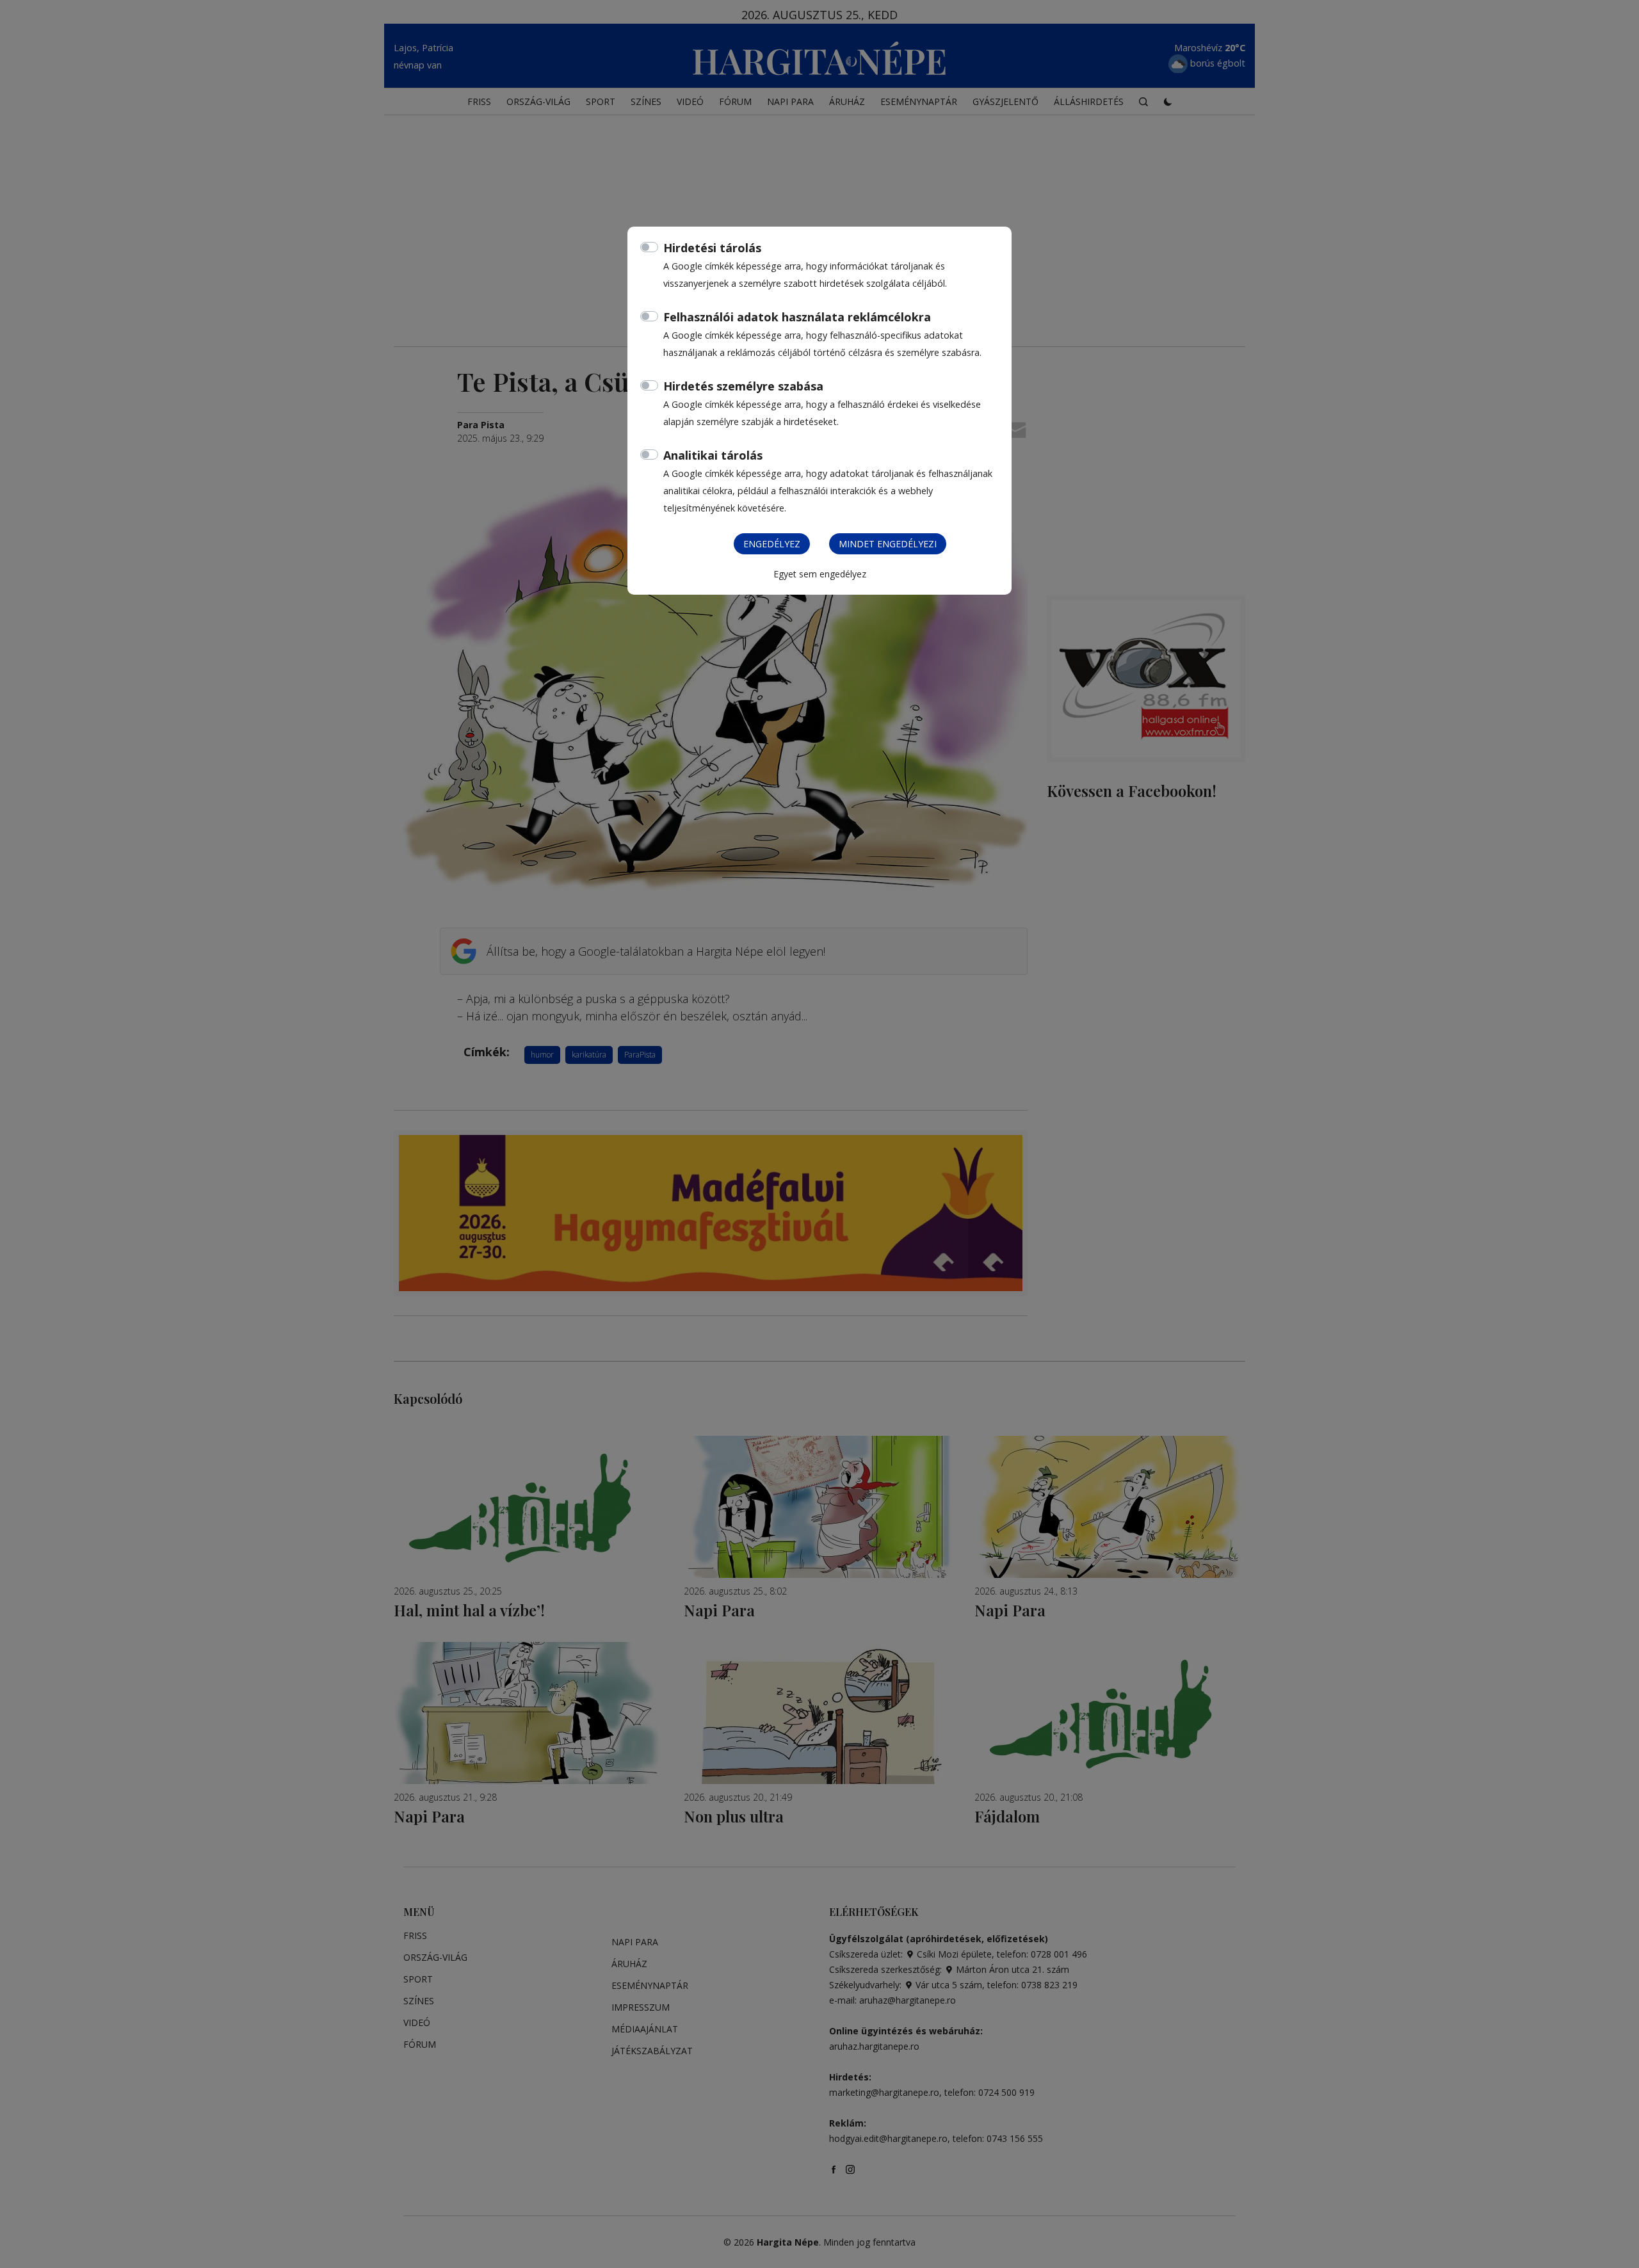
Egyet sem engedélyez (820, 574)
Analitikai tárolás (713, 455)
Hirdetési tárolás (712, 248)
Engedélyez (772, 544)
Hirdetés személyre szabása (743, 386)
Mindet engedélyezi (888, 544)
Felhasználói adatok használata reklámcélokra (797, 317)
